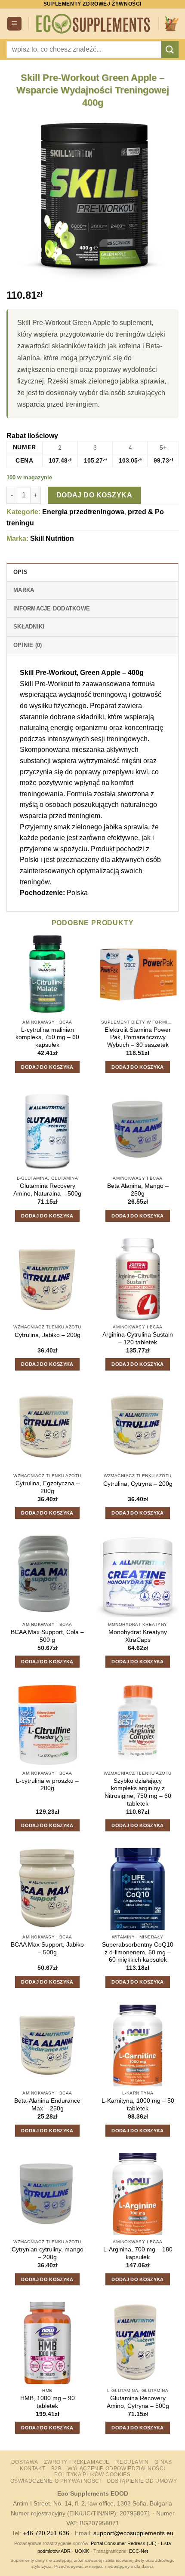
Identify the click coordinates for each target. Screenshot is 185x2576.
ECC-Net (139, 2551)
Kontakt (32, 2469)
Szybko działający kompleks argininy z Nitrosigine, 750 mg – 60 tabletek (138, 1792)
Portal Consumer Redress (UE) (124, 2543)
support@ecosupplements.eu (133, 2533)
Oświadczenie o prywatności (56, 2481)
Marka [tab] (24, 590)
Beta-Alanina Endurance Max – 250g (47, 2105)
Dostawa (25, 2462)
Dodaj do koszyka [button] (47, 1067)
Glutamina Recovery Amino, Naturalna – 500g (47, 1190)
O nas (163, 2462)
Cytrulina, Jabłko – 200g (48, 1335)
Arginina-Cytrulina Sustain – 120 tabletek (138, 1339)
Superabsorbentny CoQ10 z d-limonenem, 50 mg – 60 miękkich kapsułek (138, 1952)
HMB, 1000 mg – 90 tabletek (48, 2402)
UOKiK (82, 2551)
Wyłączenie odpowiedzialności (116, 2469)
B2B (57, 2469)
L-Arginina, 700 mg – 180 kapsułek (138, 2253)
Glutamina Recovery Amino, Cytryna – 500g (138, 2402)
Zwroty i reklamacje (77, 2462)
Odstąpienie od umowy (142, 2481)
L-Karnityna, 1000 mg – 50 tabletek (138, 2105)
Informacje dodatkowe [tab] (52, 609)
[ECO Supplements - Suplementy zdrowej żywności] (94, 24)
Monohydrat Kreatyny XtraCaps (138, 1636)
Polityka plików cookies (92, 2475)
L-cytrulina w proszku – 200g (47, 1785)
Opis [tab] (20, 572)
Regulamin (132, 2462)
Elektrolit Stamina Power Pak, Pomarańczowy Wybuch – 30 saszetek (138, 1037)
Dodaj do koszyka (94, 495)
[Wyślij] (170, 49)
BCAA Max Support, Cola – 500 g (47, 1636)
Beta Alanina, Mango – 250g (138, 1190)
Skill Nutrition (52, 538)
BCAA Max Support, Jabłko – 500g (47, 1949)
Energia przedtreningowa (83, 512)
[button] (14, 24)
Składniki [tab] (29, 627)
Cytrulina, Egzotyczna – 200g (48, 1487)
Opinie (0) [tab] (28, 645)
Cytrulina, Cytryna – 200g (138, 1484)
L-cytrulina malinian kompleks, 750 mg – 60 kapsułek (47, 1037)
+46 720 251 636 (46, 2533)
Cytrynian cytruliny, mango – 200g (48, 2253)
